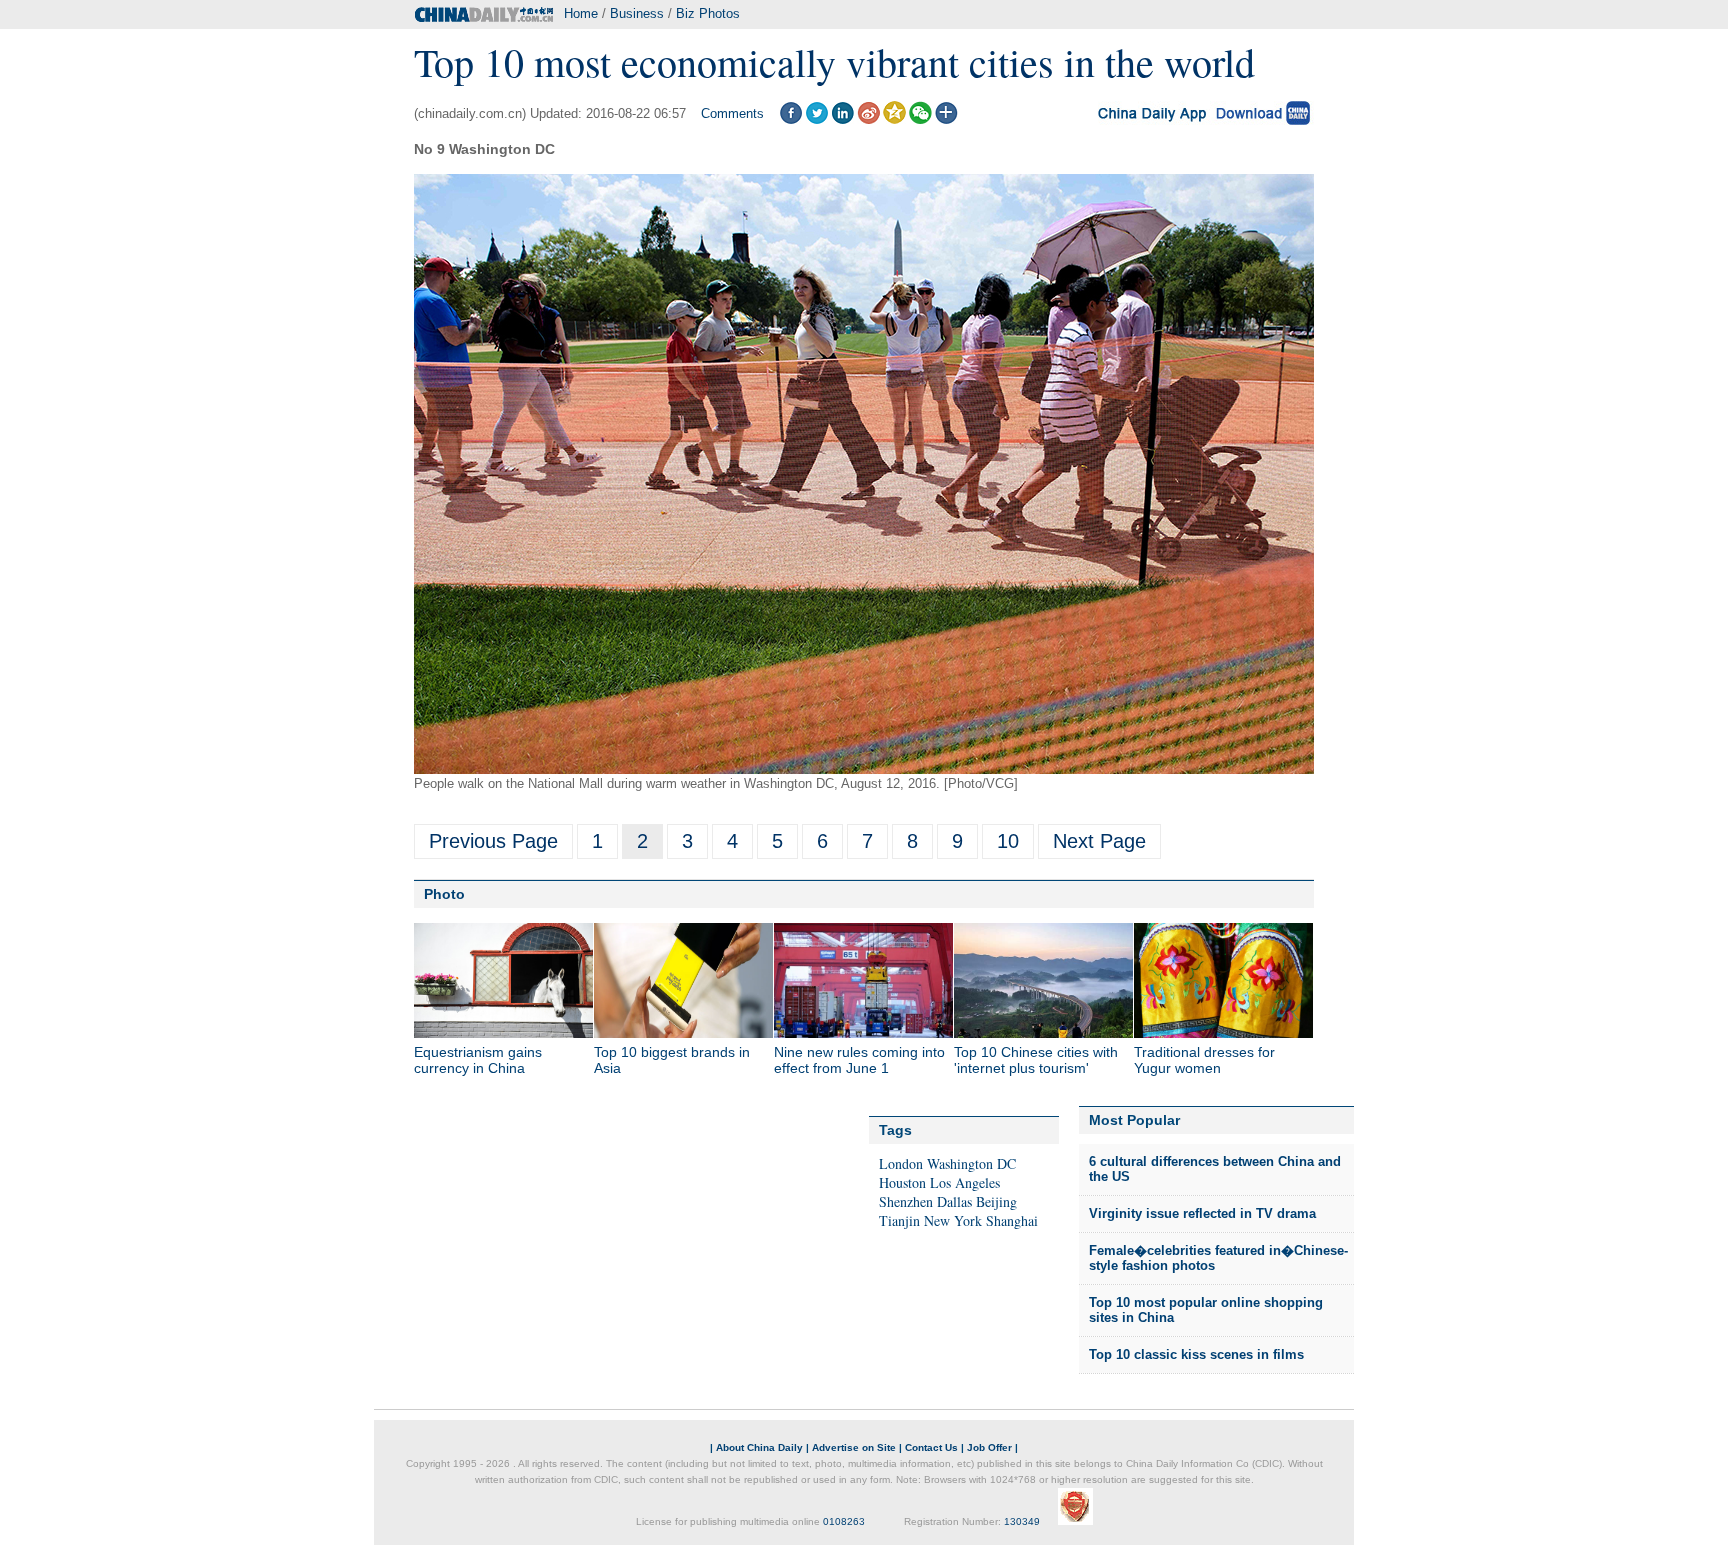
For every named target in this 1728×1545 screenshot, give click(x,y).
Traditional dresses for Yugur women (1204, 1060)
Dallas (954, 1201)
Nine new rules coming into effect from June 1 (859, 1060)
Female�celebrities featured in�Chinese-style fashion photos (1218, 1258)
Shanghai (1012, 1220)
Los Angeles (965, 1182)
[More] (946, 119)
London (901, 1163)
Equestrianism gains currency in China (478, 1060)
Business (637, 13)
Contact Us (931, 1447)
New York (953, 1220)
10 (1008, 841)
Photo (444, 894)
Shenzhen (906, 1201)
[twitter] (816, 119)
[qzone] (894, 119)
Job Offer (989, 1447)
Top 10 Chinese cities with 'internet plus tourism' (1036, 1060)
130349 (1022, 1521)
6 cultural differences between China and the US (1215, 1169)
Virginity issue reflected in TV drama (1202, 1213)
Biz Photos (708, 13)
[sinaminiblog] (868, 119)
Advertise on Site (854, 1447)
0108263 (844, 1521)
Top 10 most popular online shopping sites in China (1206, 1310)
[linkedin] (842, 119)
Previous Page (493, 841)
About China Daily (759, 1447)
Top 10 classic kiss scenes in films (1196, 1354)
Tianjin (899, 1220)
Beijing (996, 1201)
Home (581, 13)
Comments (732, 113)
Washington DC (971, 1163)
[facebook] (790, 119)
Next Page (1099, 841)
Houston (902, 1182)
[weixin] (920, 119)
